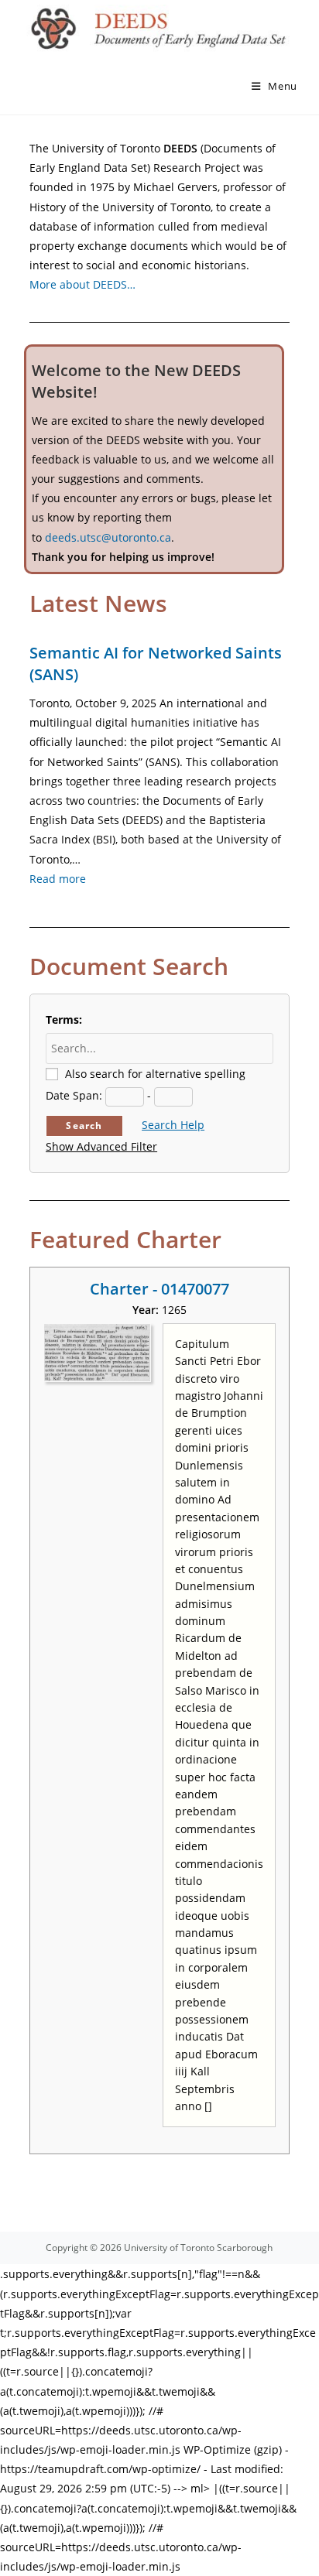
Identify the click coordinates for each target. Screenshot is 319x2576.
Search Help (173, 1125)
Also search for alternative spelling (155, 1074)
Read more (58, 879)
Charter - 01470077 (159, 1289)
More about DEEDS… (82, 284)
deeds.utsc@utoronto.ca (108, 537)
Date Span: (74, 1095)
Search (84, 1126)
